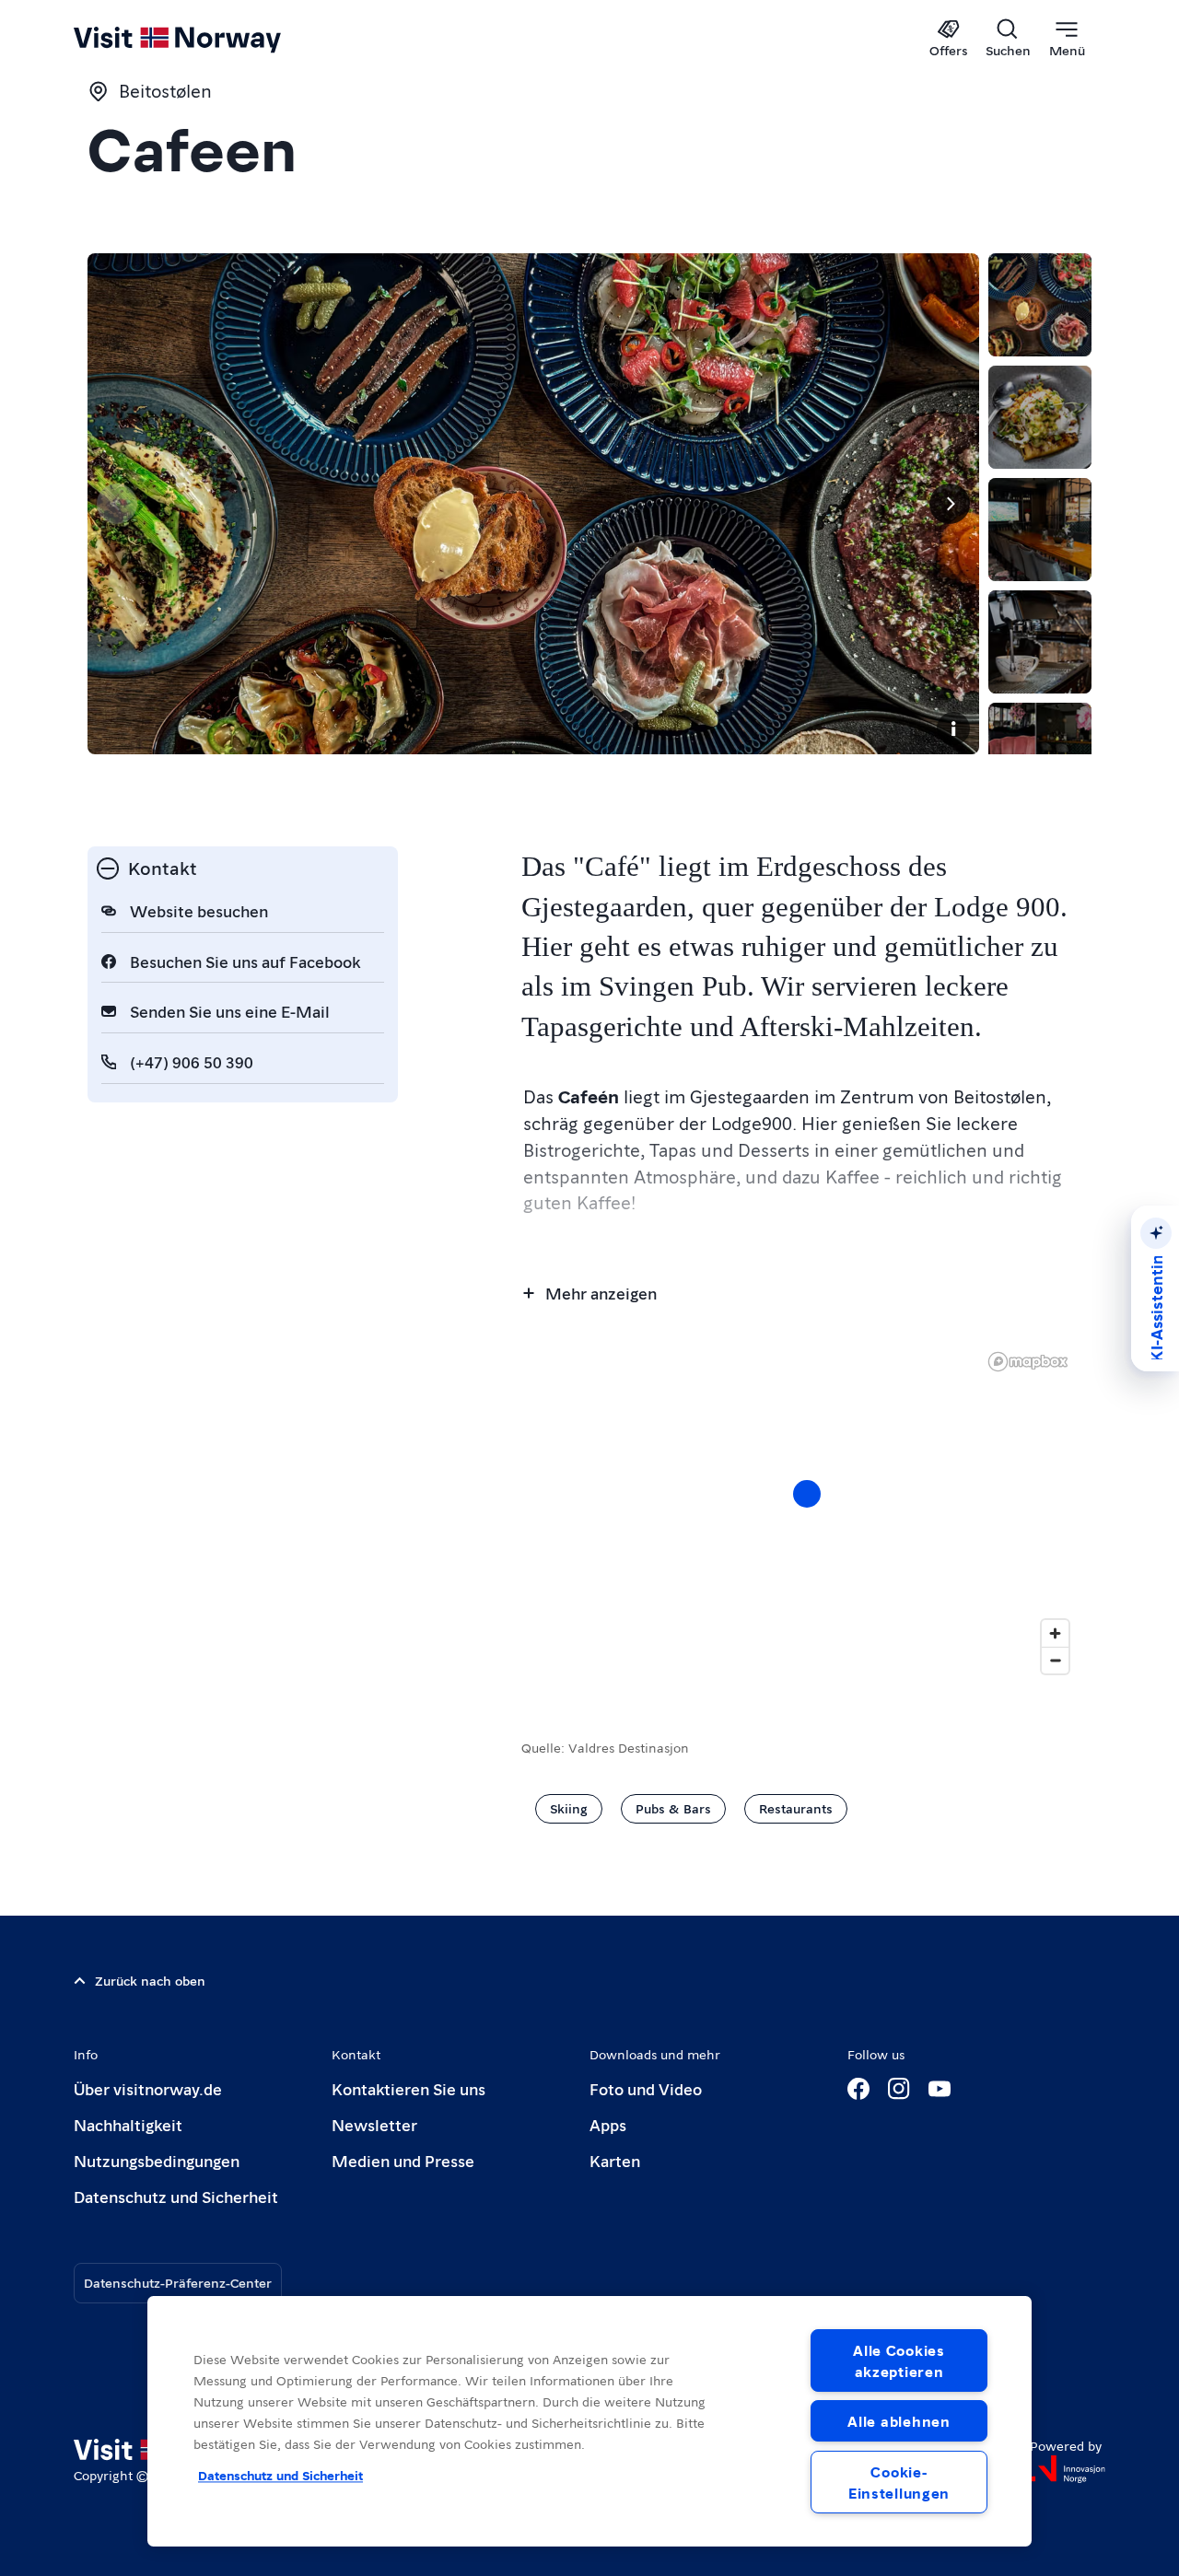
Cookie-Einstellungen (899, 2482)
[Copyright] (953, 729)
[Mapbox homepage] (1028, 1362)
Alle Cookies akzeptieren (899, 2360)
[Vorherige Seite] (117, 504)
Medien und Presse (403, 2160)
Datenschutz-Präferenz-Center (178, 2282)
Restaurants (796, 1808)
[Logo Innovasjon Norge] (1068, 2469)
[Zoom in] (1055, 1633)
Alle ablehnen (899, 2421)
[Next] (950, 504)
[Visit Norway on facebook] (858, 2089)
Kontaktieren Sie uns (409, 2088)
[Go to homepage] (208, 39)
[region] (589, 2421)
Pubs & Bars (673, 1808)
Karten (615, 2160)
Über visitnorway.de (148, 2088)
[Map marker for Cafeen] (807, 1494)
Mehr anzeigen (601, 1293)
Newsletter (374, 2124)
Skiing (569, 1808)
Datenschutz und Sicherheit (176, 2196)
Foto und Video (646, 2088)
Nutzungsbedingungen (157, 2160)
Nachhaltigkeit (128, 2124)
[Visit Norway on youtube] (940, 2089)
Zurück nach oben (150, 1980)
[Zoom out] (1055, 1660)
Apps (608, 2124)
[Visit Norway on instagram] (899, 2089)
